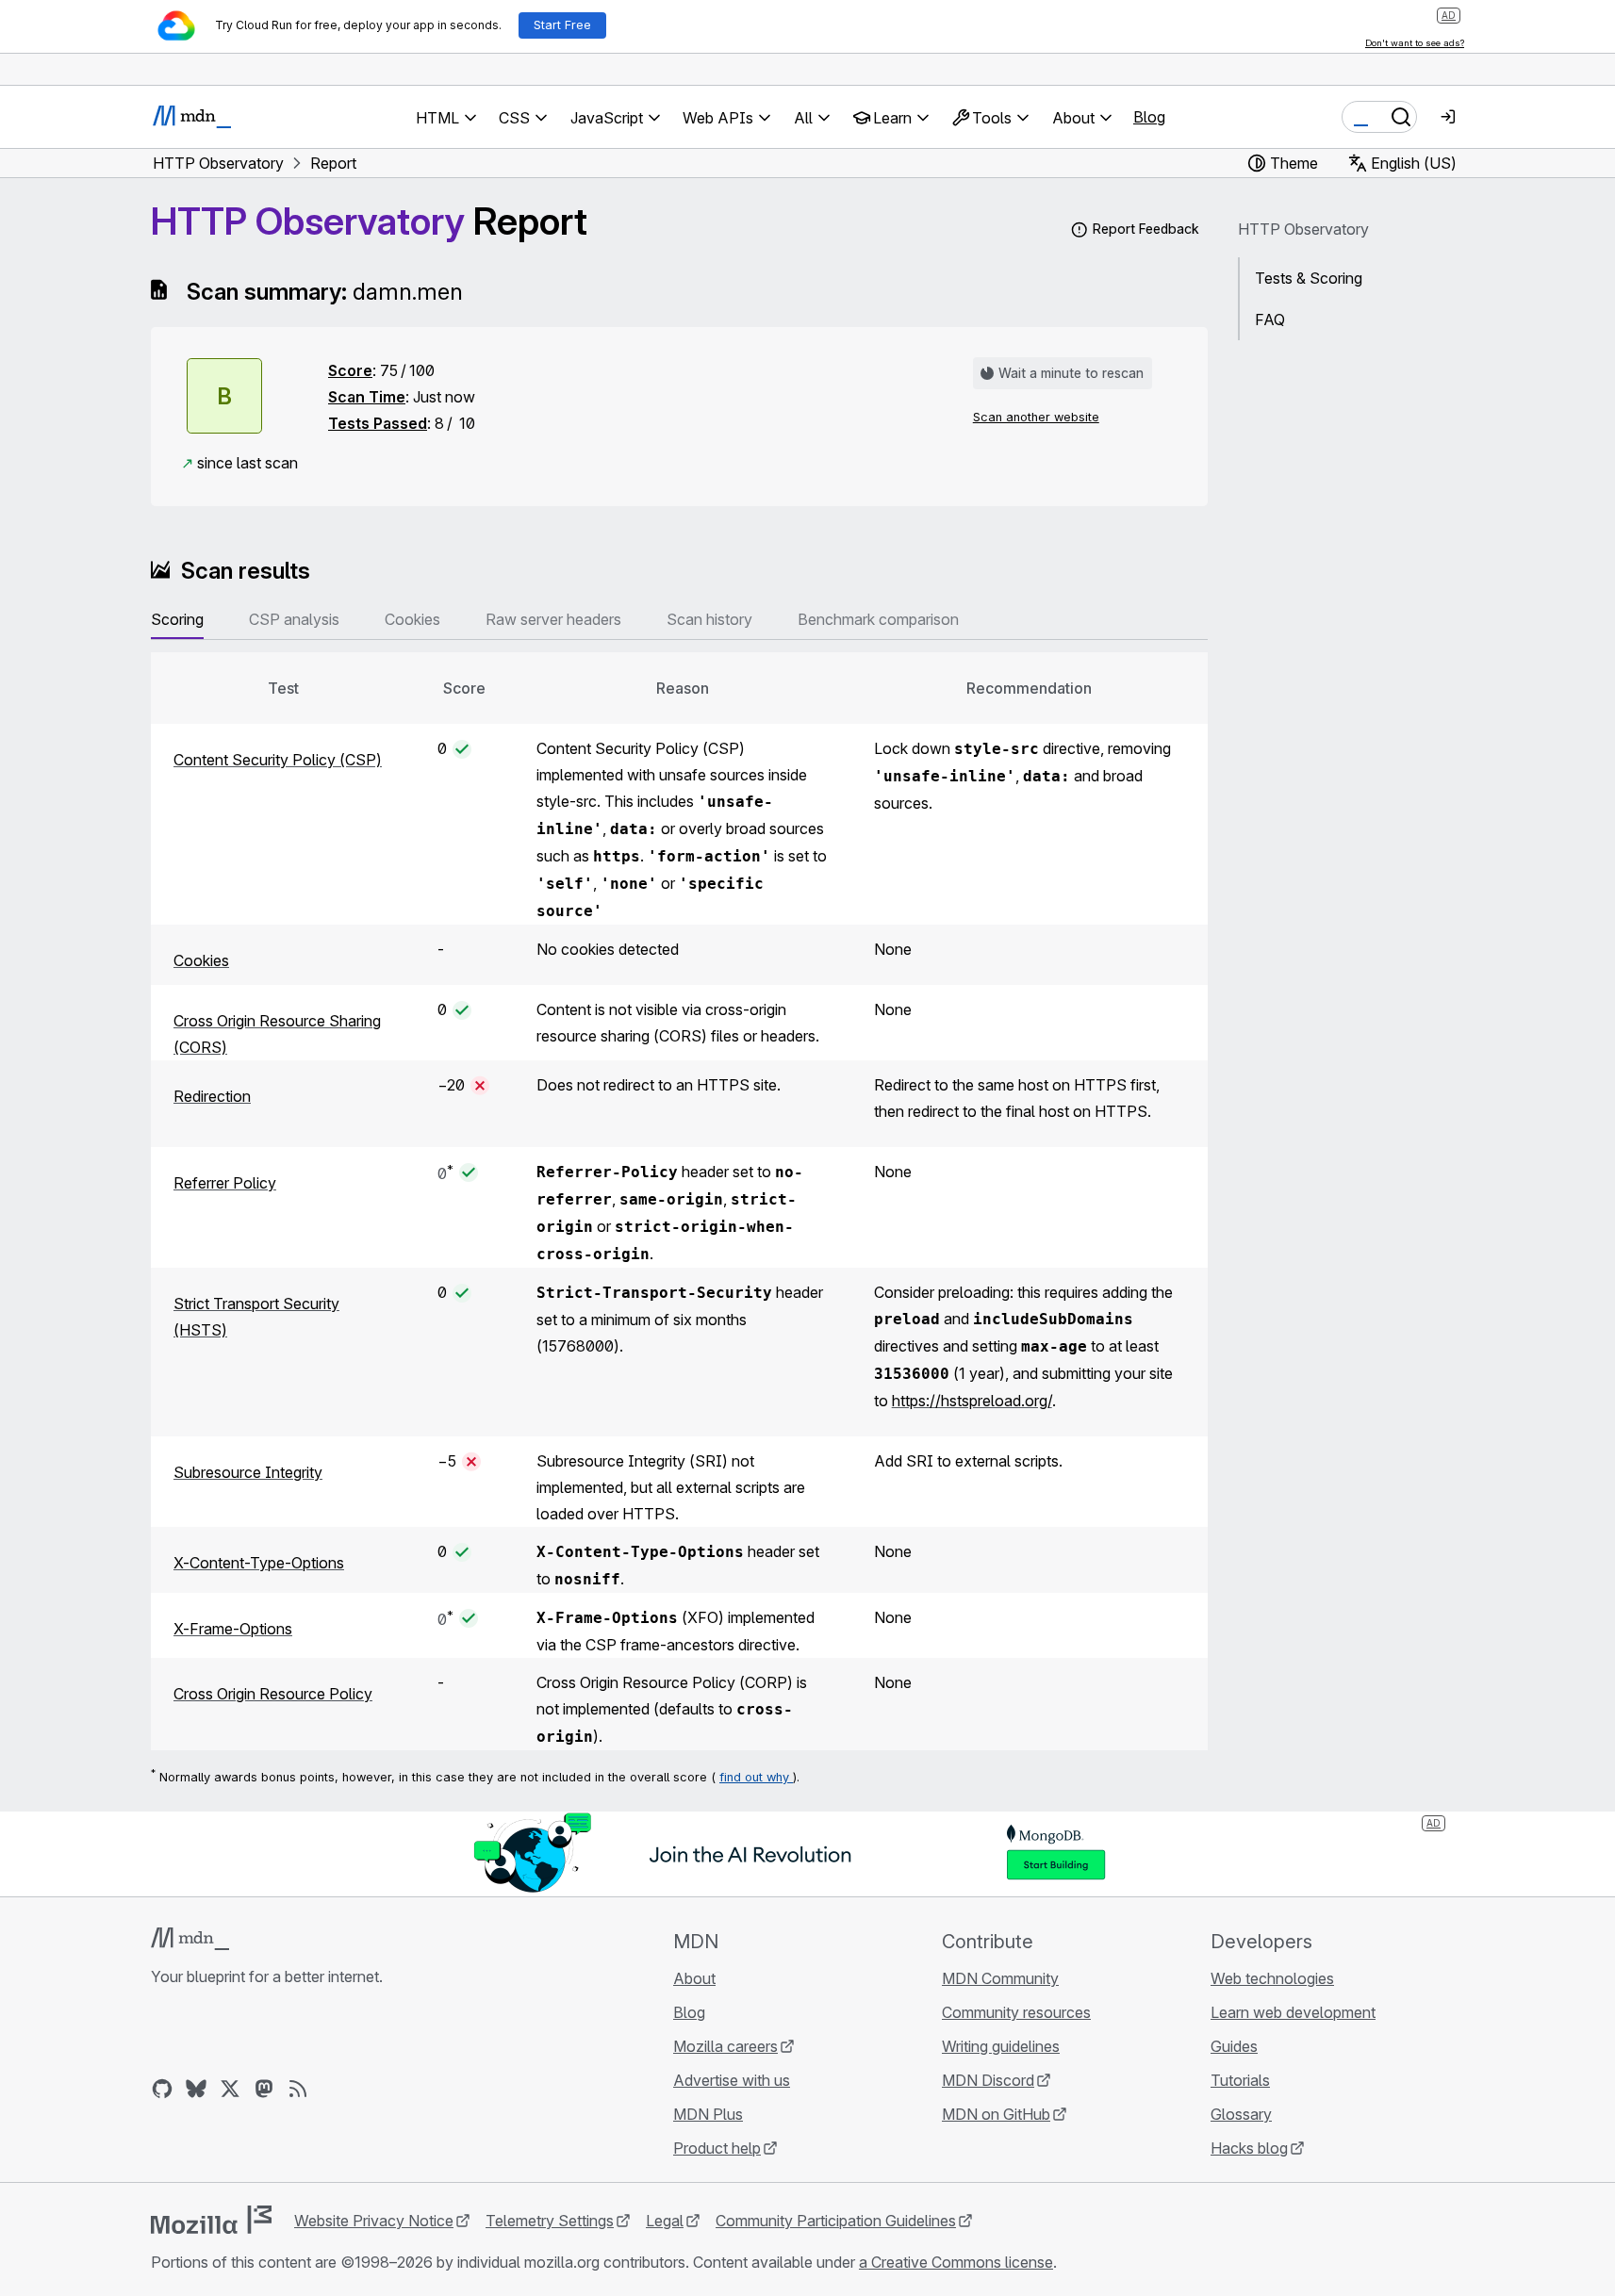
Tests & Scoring (1309, 278)
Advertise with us (732, 2080)
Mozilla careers (725, 2046)
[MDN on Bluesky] (196, 2089)
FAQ (1270, 320)
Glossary (1241, 2114)
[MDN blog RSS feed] (298, 2089)
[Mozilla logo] (211, 2220)
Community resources (1016, 2012)
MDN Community (1000, 1978)
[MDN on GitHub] (162, 2089)
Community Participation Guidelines (836, 2221)
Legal (665, 2221)
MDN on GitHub (996, 2114)
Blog (1149, 117)
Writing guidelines (1001, 2046)
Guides (1234, 2046)
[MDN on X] (230, 2089)
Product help (717, 2148)
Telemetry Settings (550, 2221)
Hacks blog (1249, 2148)
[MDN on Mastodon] (264, 2089)
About (694, 1978)
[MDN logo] (190, 1939)
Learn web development (1293, 2012)
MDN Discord (988, 2080)
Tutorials (1240, 2080)
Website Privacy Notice (374, 2221)
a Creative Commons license (956, 2262)
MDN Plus (708, 2114)
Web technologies (1272, 1978)
